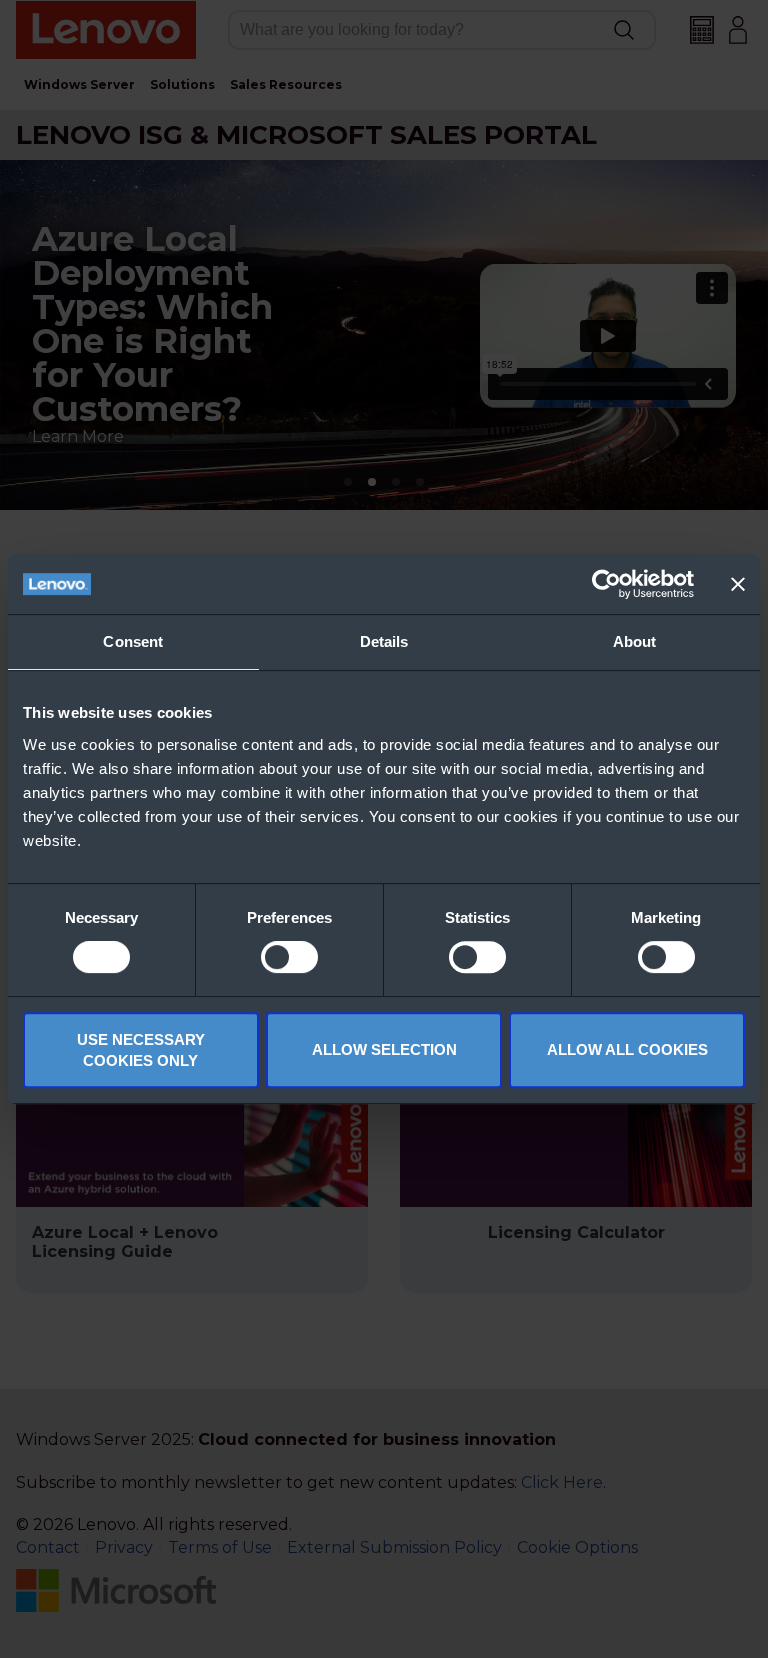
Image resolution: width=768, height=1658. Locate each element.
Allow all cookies (627, 1049)
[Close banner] (738, 584)
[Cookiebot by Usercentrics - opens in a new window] (606, 584)
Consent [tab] (133, 641)
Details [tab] (384, 641)
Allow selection (384, 1049)
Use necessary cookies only (141, 1050)
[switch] (289, 957)
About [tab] (635, 641)
